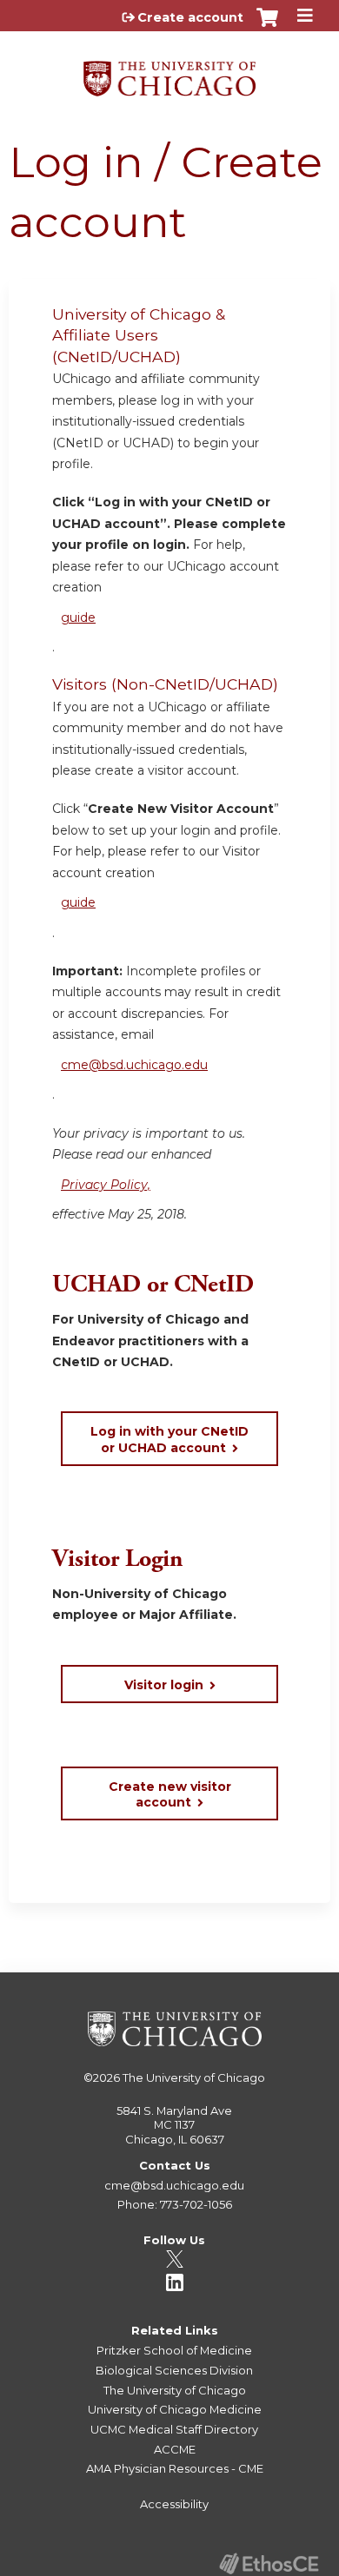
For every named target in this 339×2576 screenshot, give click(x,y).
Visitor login (164, 1685)
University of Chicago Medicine (175, 2409)
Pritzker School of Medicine (174, 2350)
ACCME (175, 2449)
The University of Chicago (194, 2077)
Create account (190, 17)
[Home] (169, 73)
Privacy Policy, (106, 1185)
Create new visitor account (170, 1794)
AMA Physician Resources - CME (175, 2468)
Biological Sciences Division (174, 2370)
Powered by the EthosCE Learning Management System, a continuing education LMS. (269, 2563)
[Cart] (267, 26)
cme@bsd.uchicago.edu (134, 1065)
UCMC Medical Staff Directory (174, 2429)
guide (78, 618)
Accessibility (174, 2504)
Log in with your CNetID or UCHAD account (169, 1439)
